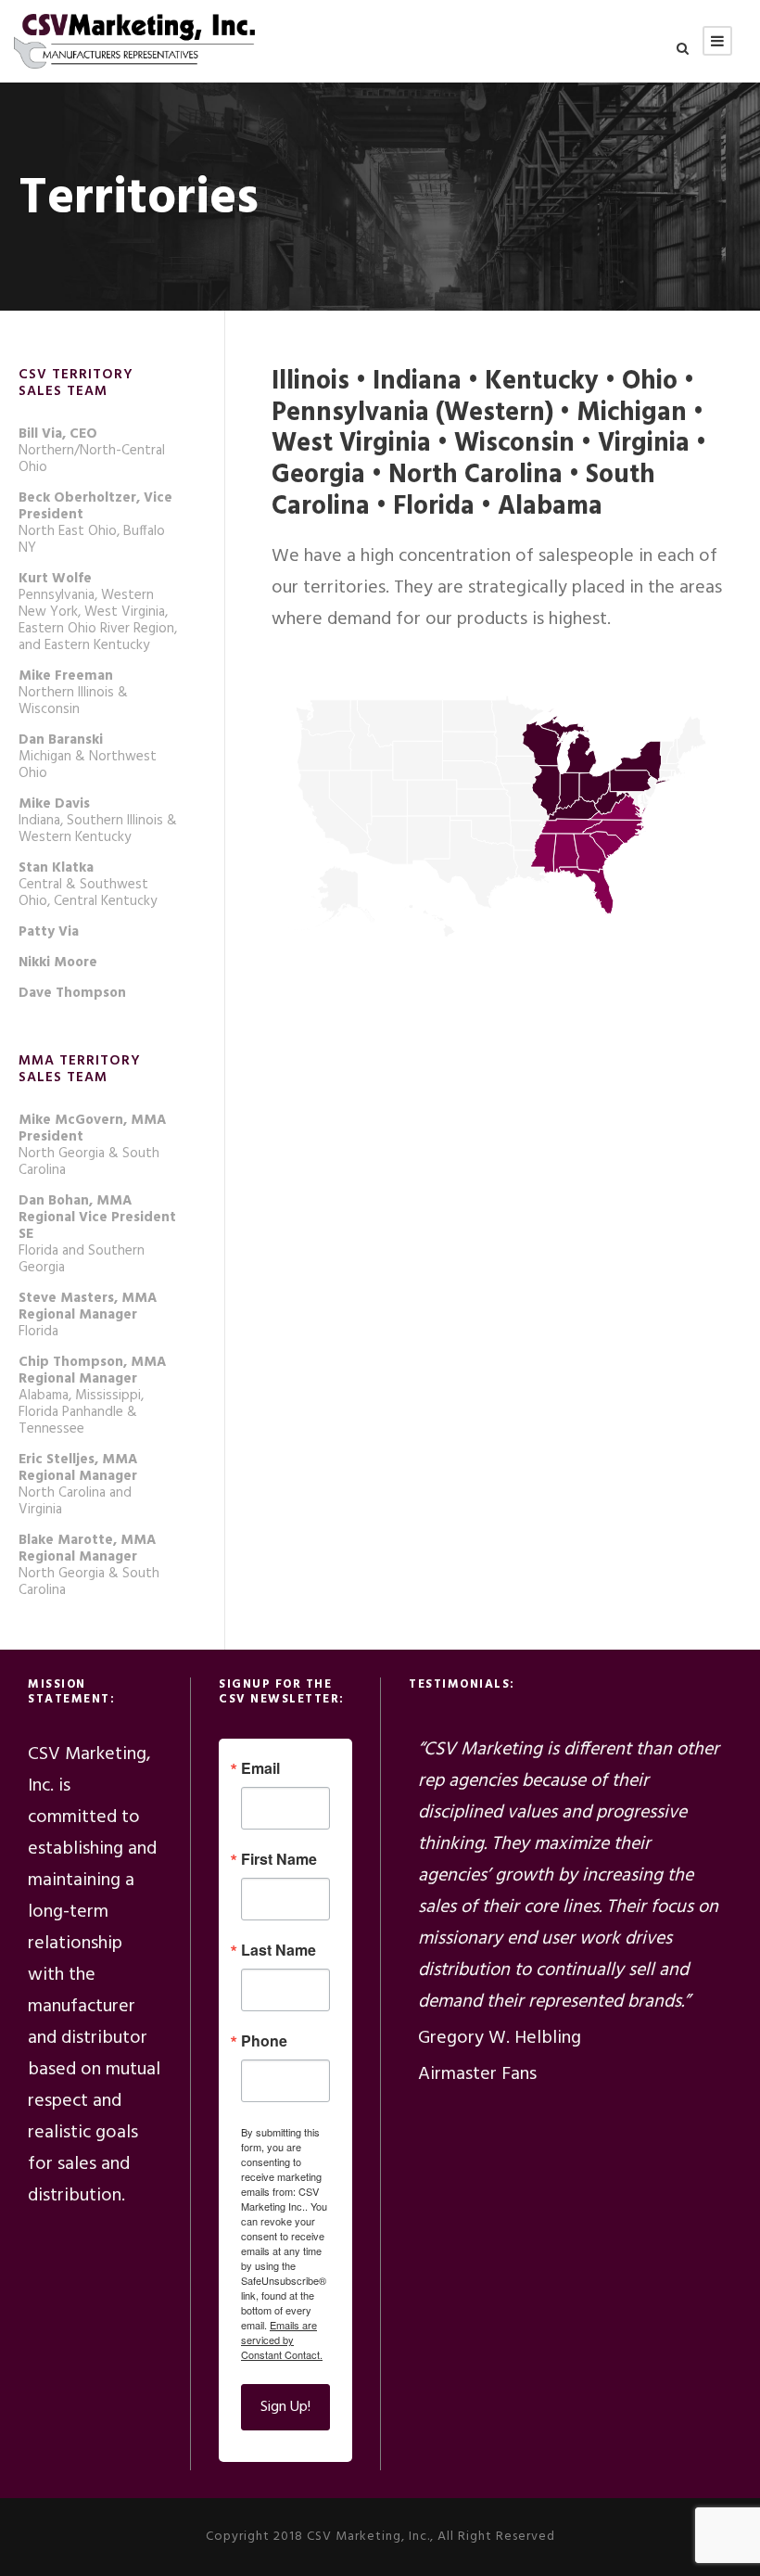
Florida (88, 1315)
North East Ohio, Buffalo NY (95, 523)
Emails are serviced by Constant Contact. (282, 2340)
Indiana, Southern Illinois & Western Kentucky (98, 821)
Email (260, 1768)
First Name (279, 1859)
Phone (264, 2041)
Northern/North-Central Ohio (92, 451)
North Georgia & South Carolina (92, 1145)
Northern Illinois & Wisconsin (73, 693)
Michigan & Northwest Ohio (88, 757)
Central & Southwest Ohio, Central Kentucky (88, 885)
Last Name (279, 1950)
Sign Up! (285, 2407)
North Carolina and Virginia (78, 1485)
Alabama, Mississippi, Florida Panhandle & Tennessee (92, 1396)
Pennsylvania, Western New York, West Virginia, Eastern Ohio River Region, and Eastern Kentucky (98, 612)
